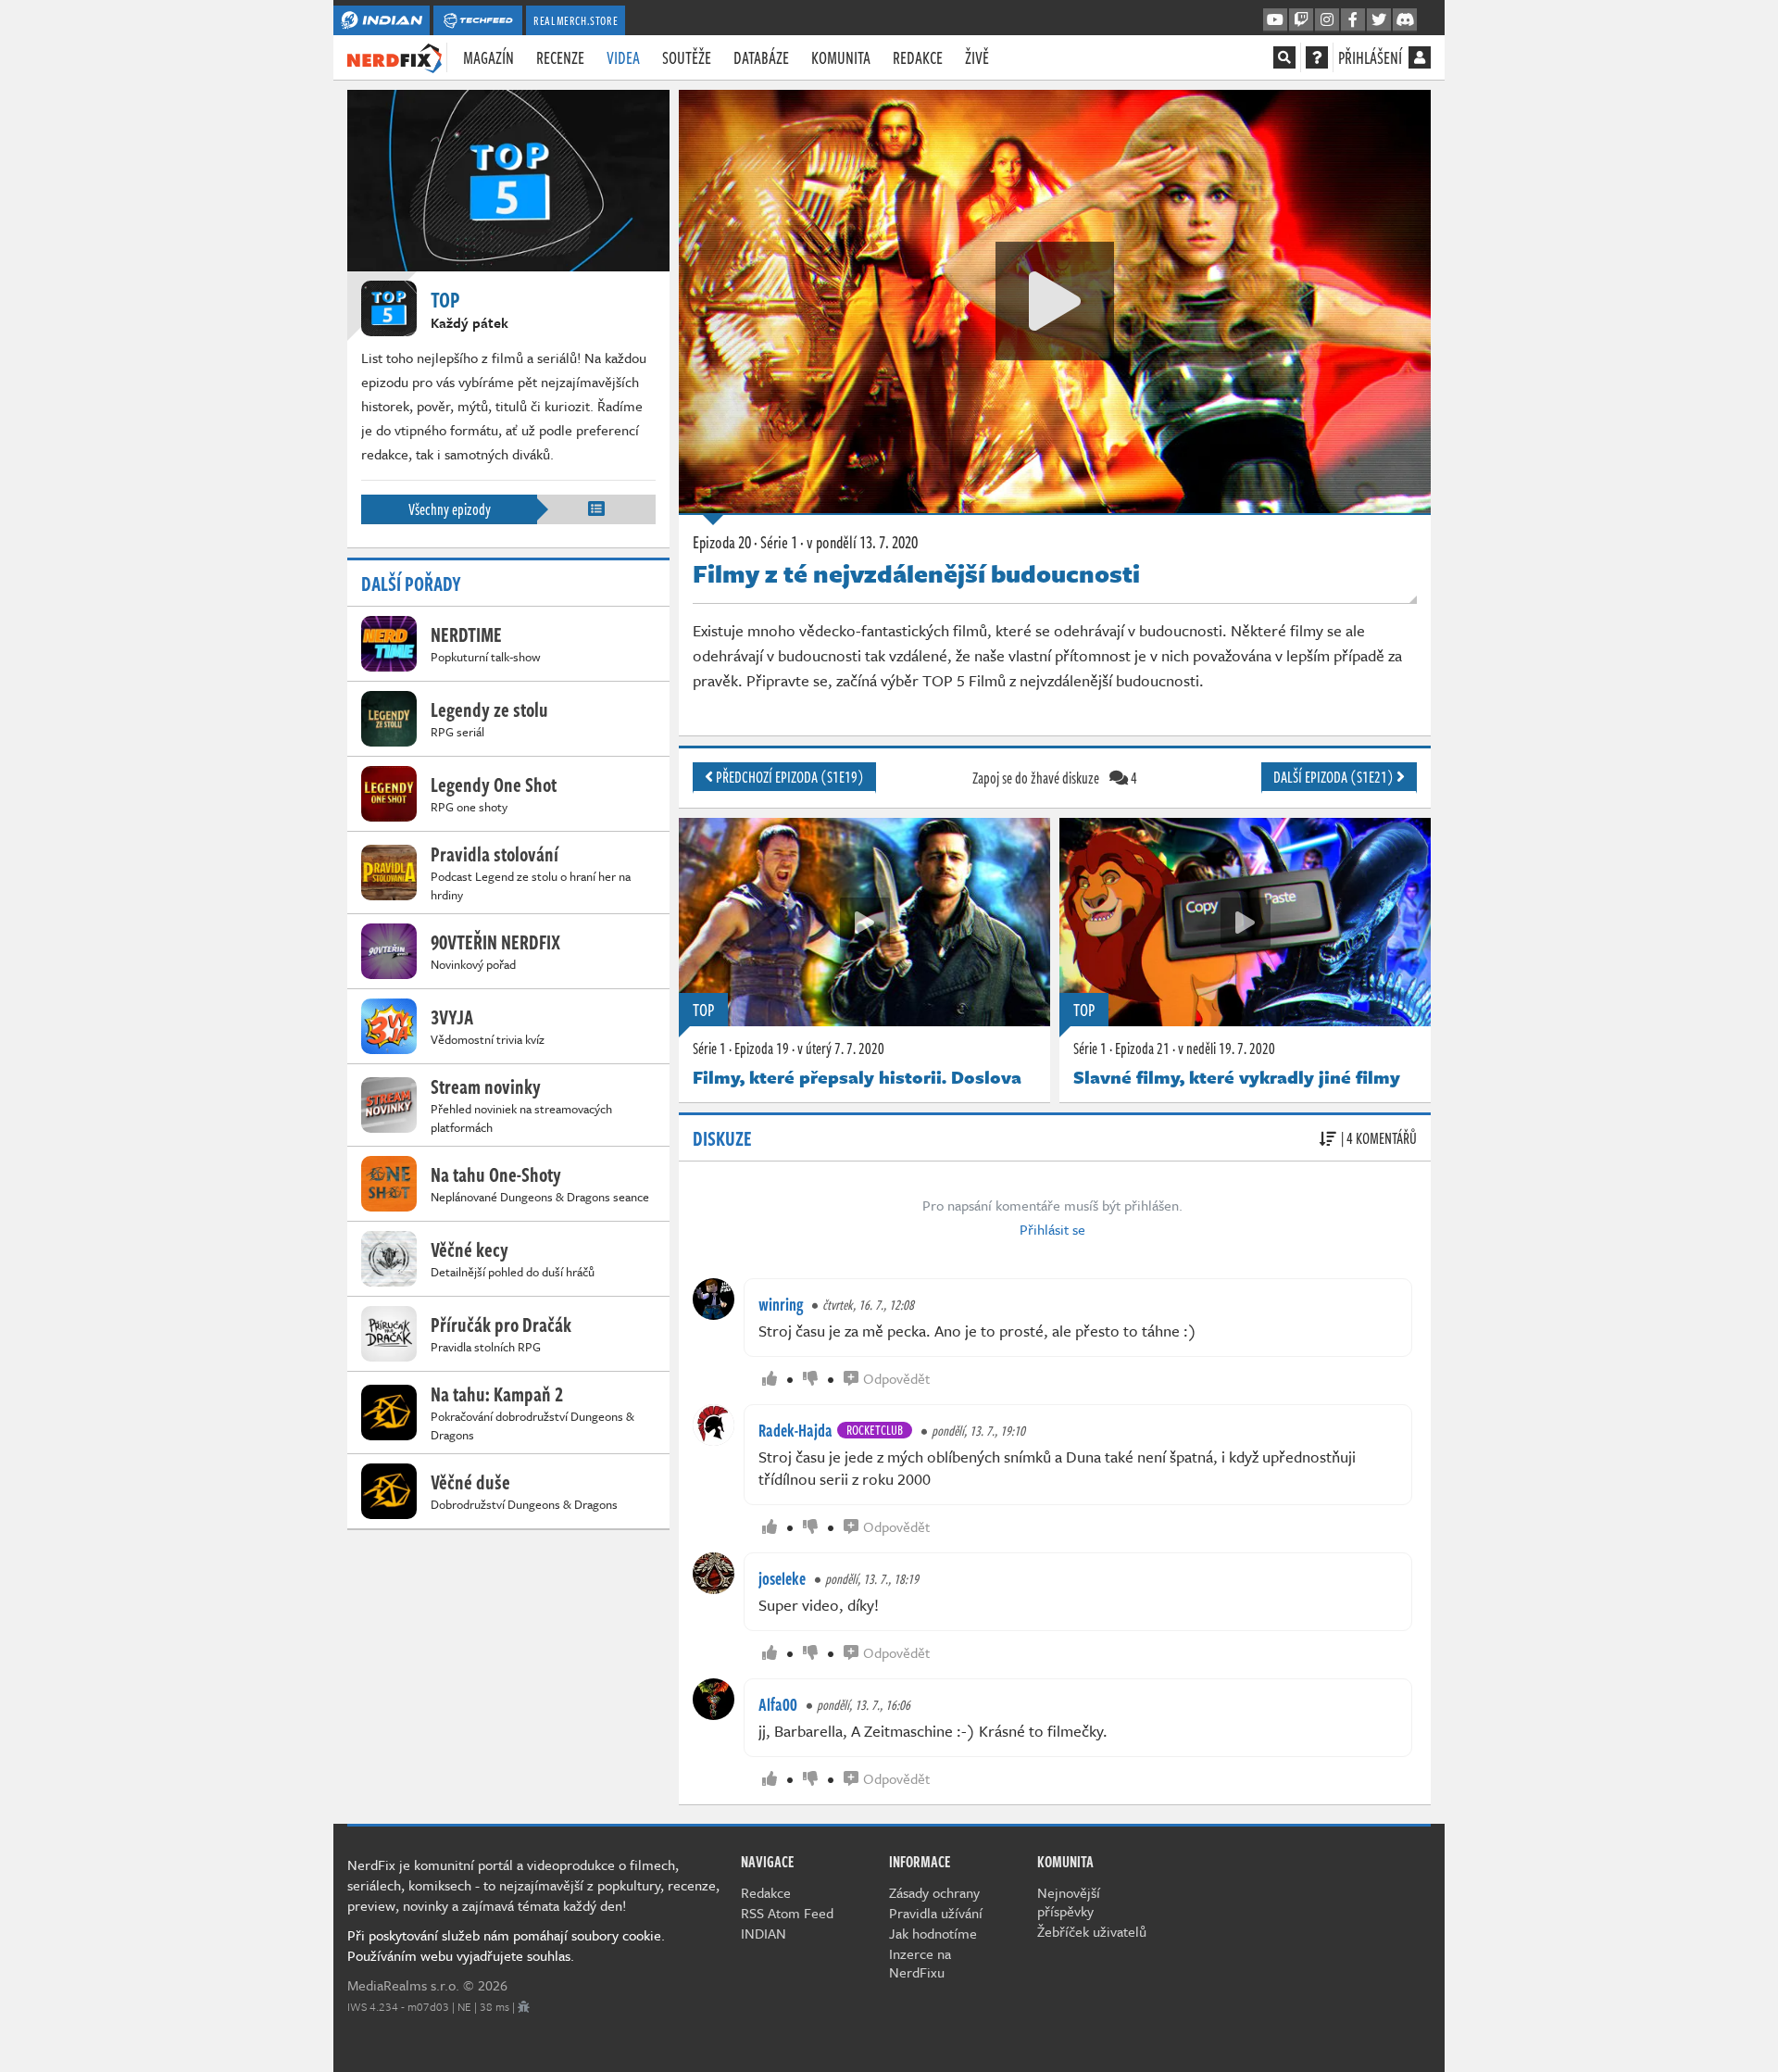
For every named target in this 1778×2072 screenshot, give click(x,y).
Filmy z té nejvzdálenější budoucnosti (916, 573)
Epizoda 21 (1142, 1049)
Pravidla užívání (936, 1913)
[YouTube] (1275, 20)
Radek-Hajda (795, 1430)
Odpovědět (896, 1378)
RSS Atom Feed (787, 1913)
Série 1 (709, 1049)
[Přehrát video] (1055, 301)
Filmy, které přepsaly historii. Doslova (857, 1077)
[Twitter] (1379, 20)
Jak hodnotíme (933, 1933)
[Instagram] (1327, 20)
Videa (623, 57)
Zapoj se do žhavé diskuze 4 (1055, 778)
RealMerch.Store (576, 20)
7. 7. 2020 (841, 1049)
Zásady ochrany (934, 1892)
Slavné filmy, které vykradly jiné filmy (1237, 1077)
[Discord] (1405, 20)
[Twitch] (1301, 20)
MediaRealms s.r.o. (403, 1985)
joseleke (782, 1578)
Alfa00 (778, 1704)
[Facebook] (1353, 20)
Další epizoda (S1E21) (1335, 777)
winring (781, 1304)
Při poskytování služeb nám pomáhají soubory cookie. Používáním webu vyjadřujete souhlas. (506, 1945)
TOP (703, 1010)
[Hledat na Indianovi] (1284, 57)
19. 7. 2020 (1227, 1049)
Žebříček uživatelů (1092, 1931)
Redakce (918, 57)
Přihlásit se (1052, 1229)
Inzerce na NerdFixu (920, 1963)
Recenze (560, 57)
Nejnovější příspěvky (1069, 1902)
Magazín (488, 57)
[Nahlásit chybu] (524, 2006)
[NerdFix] (394, 57)
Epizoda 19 (762, 1049)
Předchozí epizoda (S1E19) (789, 777)
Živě (977, 57)
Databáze (761, 57)
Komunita (841, 57)
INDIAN (764, 1933)
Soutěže (687, 57)
